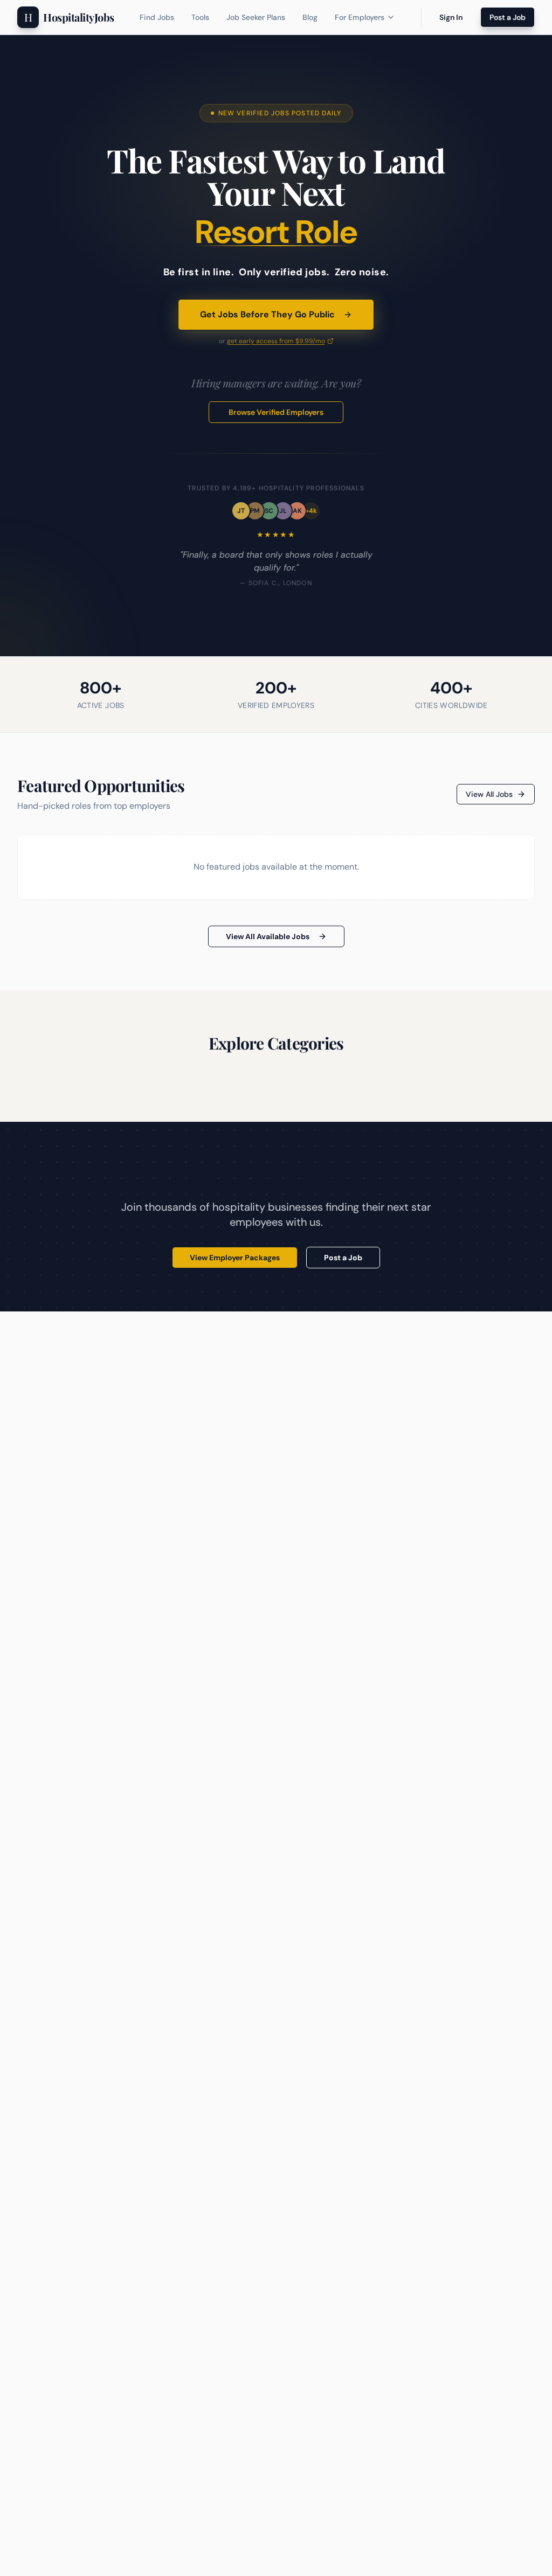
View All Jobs (489, 794)
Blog (310, 17)
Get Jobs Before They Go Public (267, 314)
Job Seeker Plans (256, 17)
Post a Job (508, 17)
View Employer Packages (235, 1258)
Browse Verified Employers (276, 412)
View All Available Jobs (268, 936)
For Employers (360, 17)
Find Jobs (157, 17)
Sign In (451, 17)
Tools (200, 17)
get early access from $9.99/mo (276, 341)
